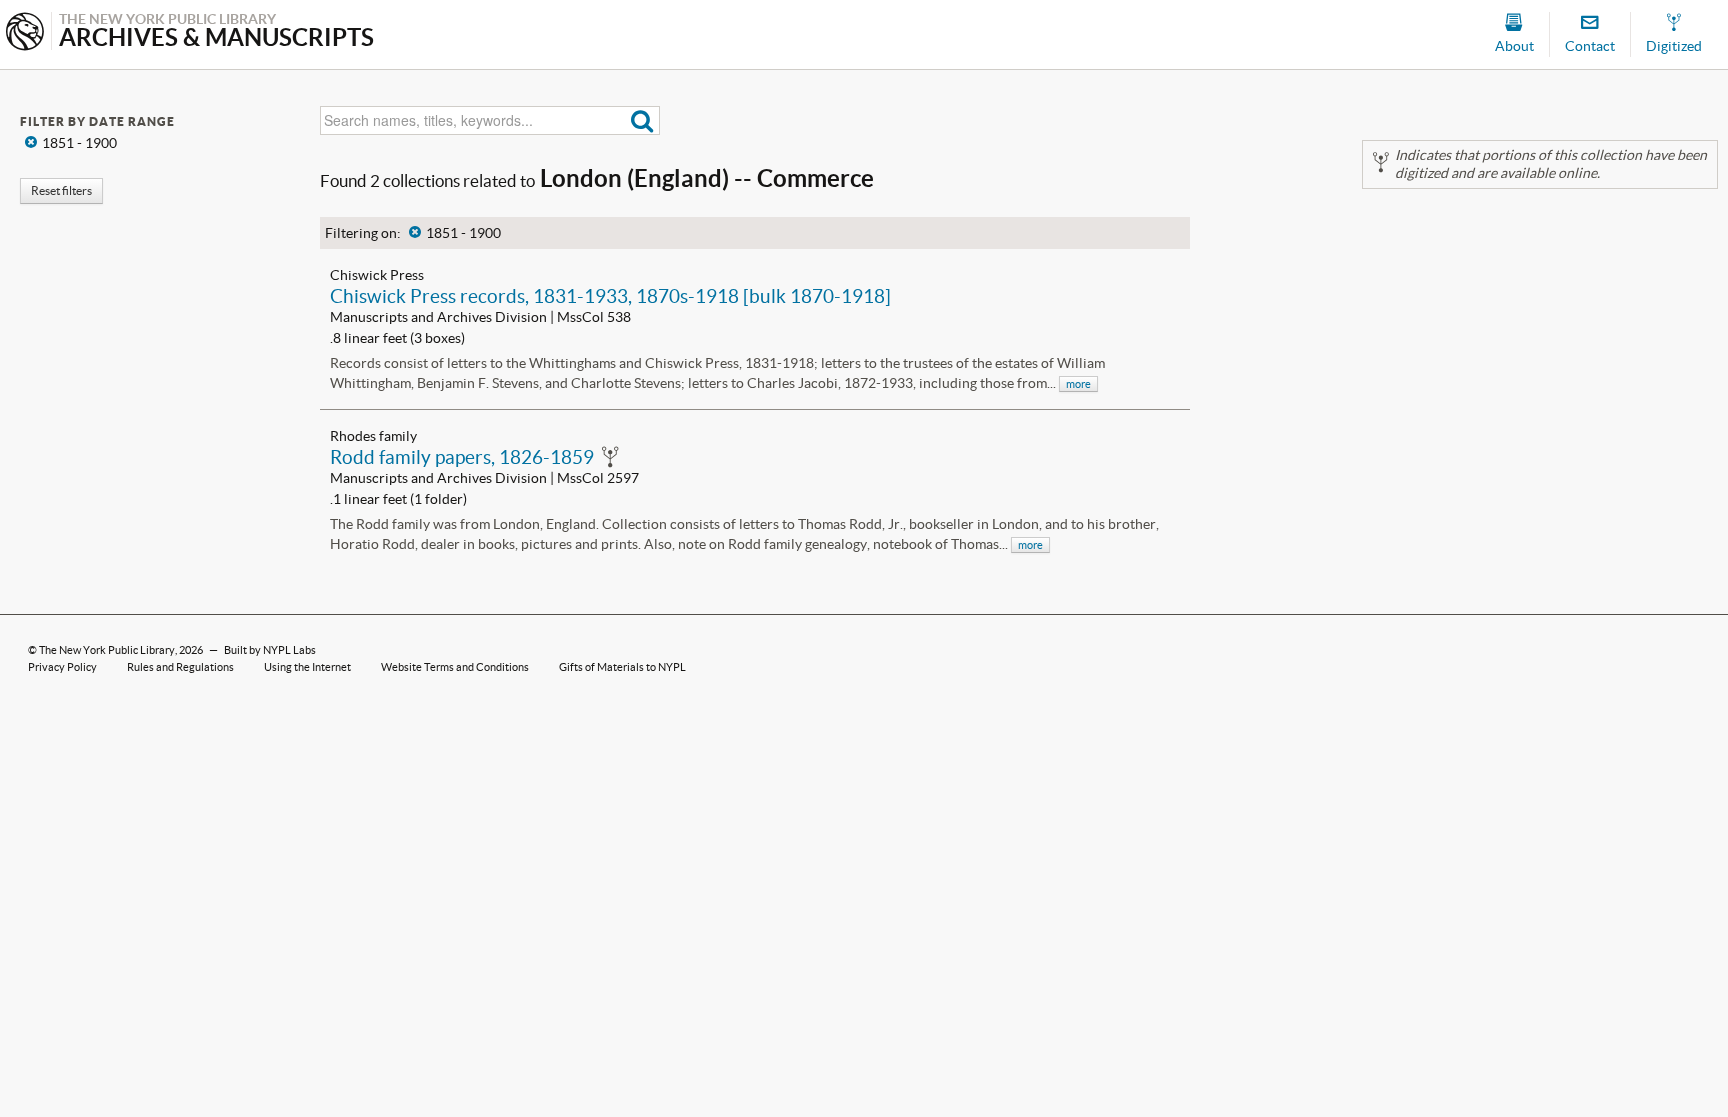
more (1078, 384)
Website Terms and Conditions (455, 667)
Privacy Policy (62, 667)
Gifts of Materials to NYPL (622, 667)
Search (642, 120)
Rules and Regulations (180, 667)
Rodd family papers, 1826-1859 (462, 457)
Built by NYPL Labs (270, 650)
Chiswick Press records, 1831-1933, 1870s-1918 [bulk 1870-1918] (610, 296)
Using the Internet (307, 667)
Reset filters (61, 190)
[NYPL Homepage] (25, 33)
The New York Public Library (107, 650)
